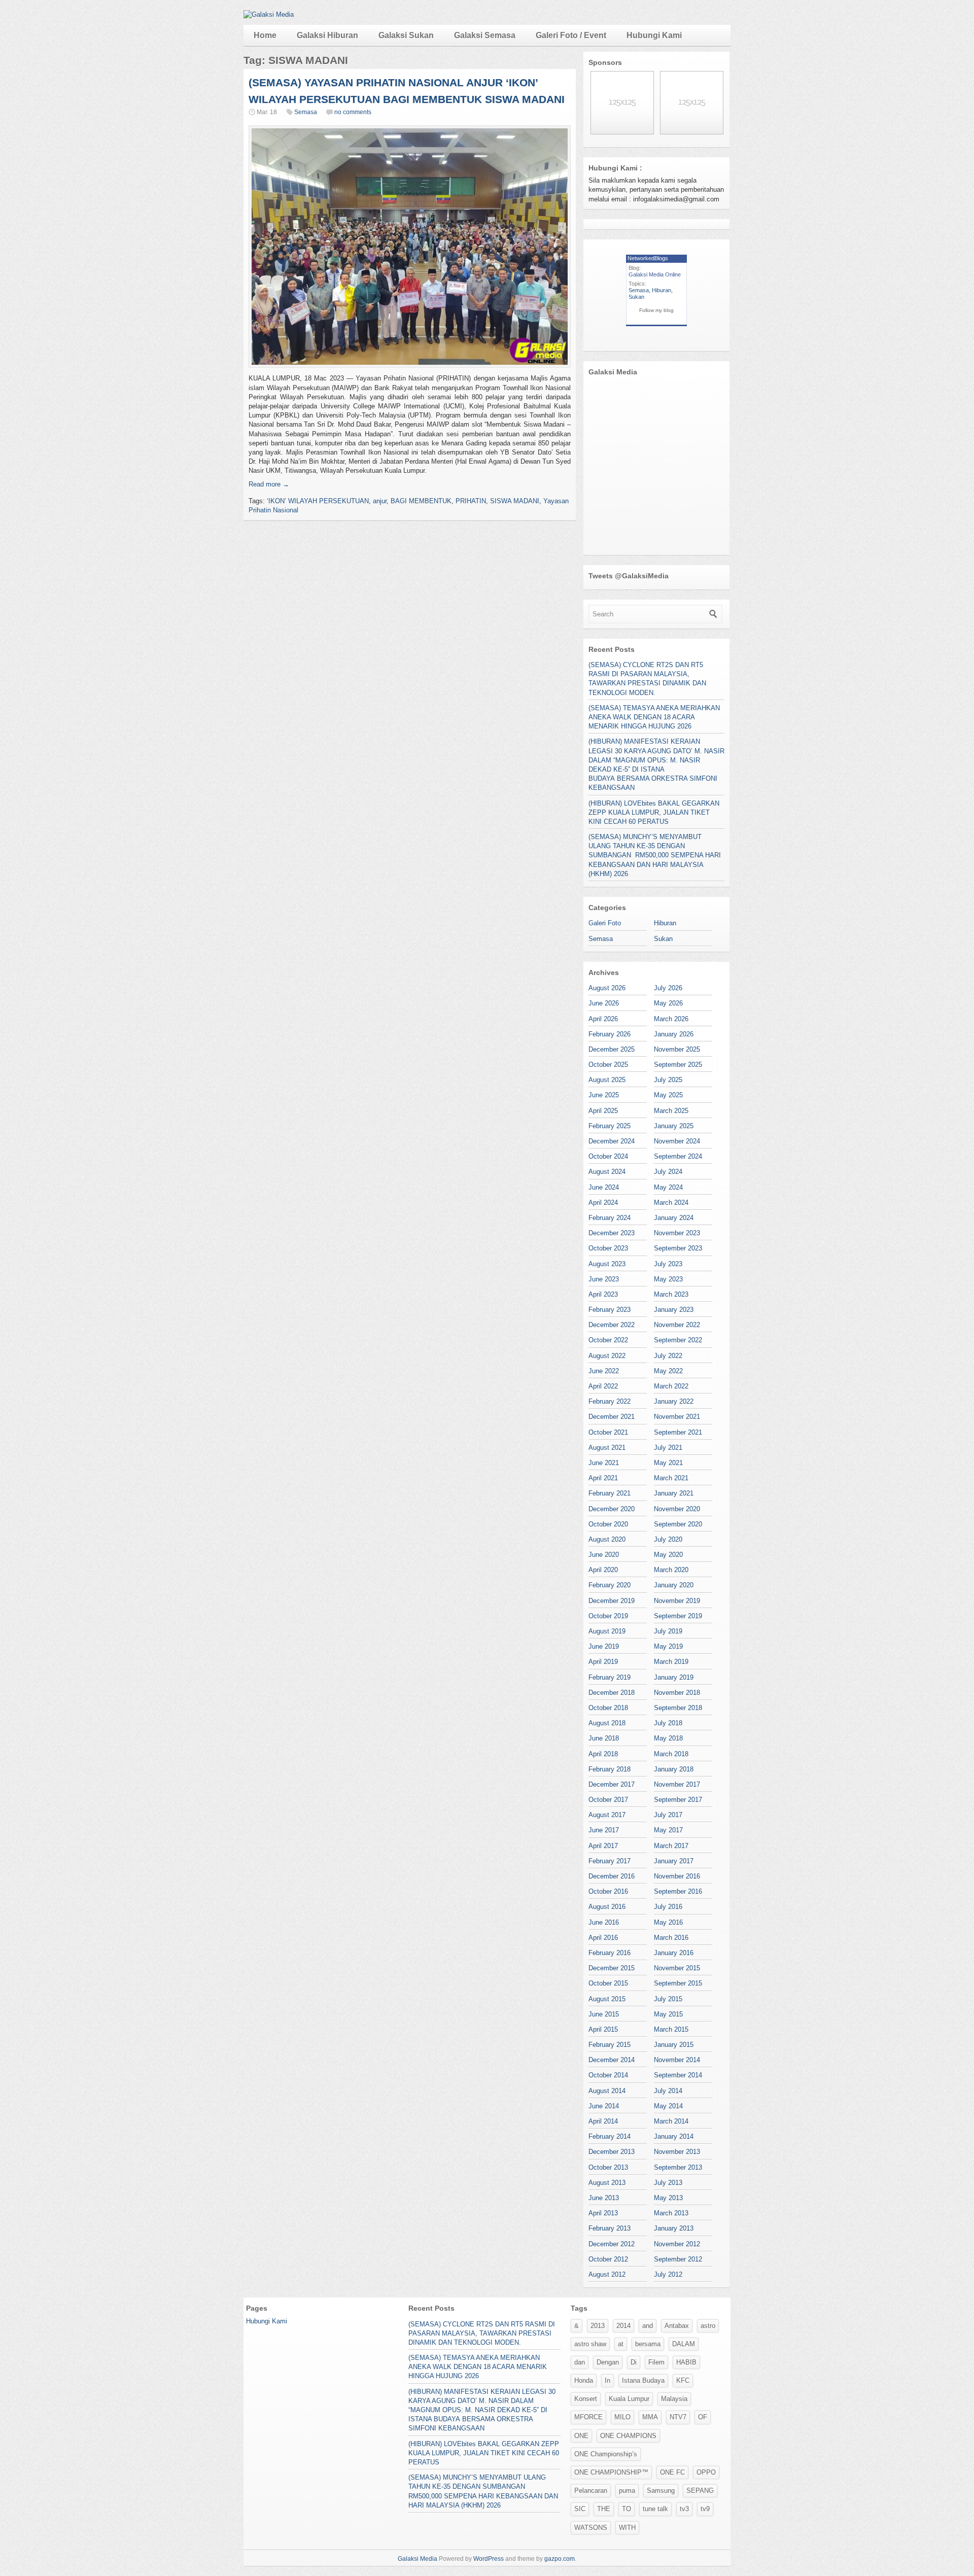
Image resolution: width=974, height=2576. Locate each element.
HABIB (686, 2362)
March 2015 (671, 2029)
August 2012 (607, 2274)
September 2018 (678, 1708)
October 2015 (608, 1983)
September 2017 (678, 1800)
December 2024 (612, 1141)
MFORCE (588, 2417)
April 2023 (603, 1294)
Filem (656, 2362)
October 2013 (608, 2167)
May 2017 (668, 1830)
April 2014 (603, 2121)
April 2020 (603, 1570)
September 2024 (678, 1156)
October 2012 (608, 2259)
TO (627, 2509)
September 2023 (678, 1248)
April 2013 (603, 2213)
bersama (648, 2344)
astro (708, 2326)
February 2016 (610, 1953)
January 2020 (674, 1585)
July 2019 (668, 1631)
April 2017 (603, 1846)
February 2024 (610, 1218)
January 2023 (674, 1310)
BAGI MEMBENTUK (421, 501)
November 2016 (677, 1876)
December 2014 (612, 2060)
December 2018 (612, 1693)
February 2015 (610, 2045)
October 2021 (608, 1432)
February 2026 (610, 1034)
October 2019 (608, 1616)
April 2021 (603, 1478)
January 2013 (674, 2228)
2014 (623, 2326)
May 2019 (668, 1646)
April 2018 (603, 1754)
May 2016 (668, 1922)
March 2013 (671, 2213)
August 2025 (607, 1080)
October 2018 (608, 1708)
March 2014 (671, 2121)
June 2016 (604, 1922)
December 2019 (612, 1601)
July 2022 (668, 1356)
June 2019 (604, 1646)
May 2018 (668, 1738)
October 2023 (608, 1248)
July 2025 (668, 1080)
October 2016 (608, 1891)
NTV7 (678, 2417)
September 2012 (678, 2259)
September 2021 (678, 1432)
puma (627, 2491)
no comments (353, 112)
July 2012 (668, 2274)
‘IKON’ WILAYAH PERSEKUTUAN (318, 501)
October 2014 (608, 2075)
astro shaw (590, 2344)
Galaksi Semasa (485, 35)
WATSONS (591, 2528)
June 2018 (604, 1738)
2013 (598, 2326)
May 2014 (668, 2106)
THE (604, 2509)
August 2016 (607, 1907)
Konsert (586, 2399)
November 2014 (677, 2060)
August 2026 (607, 988)
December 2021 (612, 1417)
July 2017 (668, 1815)
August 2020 (607, 1539)
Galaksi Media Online (655, 274)
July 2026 (668, 988)
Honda (584, 2380)
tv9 (705, 2509)
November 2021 (677, 1417)
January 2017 (674, 1861)
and (648, 2326)
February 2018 (610, 1769)
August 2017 (607, 1815)
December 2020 (612, 1509)
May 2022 (668, 1371)
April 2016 (603, 1938)
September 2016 (678, 1891)
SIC (580, 2509)
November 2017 (677, 1784)
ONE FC (672, 2472)
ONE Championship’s (606, 2454)
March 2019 (671, 1662)
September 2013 (678, 2167)
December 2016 (612, 1876)
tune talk (655, 2509)
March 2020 (671, 1570)
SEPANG (700, 2491)
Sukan (636, 297)
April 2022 (603, 1386)
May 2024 (668, 1187)
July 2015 (668, 1999)
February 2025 (610, 1126)
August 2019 (607, 1631)
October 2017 (608, 1800)
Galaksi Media (418, 2559)
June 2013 (604, 2198)
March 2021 (671, 1478)
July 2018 (668, 1723)
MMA (650, 2417)
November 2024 (677, 1141)
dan (580, 2362)
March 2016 (671, 1938)
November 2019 (677, 1601)
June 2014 (604, 2106)
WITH (627, 2528)
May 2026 (668, 1003)
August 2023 (607, 1264)
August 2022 (607, 1356)
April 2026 (603, 1019)
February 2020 (610, 1585)
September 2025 (678, 1065)
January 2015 (674, 2045)
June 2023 (604, 1279)
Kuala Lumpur (629, 2399)
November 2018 (677, 1693)
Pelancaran (591, 2491)
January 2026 (674, 1034)
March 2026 (671, 1019)
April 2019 (603, 1662)
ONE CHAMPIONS (628, 2436)
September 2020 (678, 1524)
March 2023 (671, 1294)
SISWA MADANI (515, 501)
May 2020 (668, 1555)
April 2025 (603, 1111)
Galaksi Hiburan (327, 35)
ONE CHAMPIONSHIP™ (611, 2472)
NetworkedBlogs (648, 258)
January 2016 (674, 1953)
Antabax (677, 2326)
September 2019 (678, 1616)
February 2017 (610, 1861)
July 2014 (668, 2091)
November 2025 (677, 1049)
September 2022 (678, 1340)
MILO (622, 2417)
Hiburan (662, 290)
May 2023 (668, 1279)
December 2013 (612, 2152)
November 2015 (677, 1968)
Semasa (306, 112)
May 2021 (668, 1463)
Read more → (269, 484)
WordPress (489, 2559)
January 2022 (674, 1401)
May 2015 (668, 2014)
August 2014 (607, 2091)
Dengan (608, 2362)
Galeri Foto (605, 923)
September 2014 (678, 2075)
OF (703, 2417)
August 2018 (607, 1723)
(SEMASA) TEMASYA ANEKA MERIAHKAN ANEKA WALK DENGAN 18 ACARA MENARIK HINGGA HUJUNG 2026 (654, 717)
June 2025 (604, 1095)
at (621, 2344)
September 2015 (678, 1983)
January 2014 (674, 2136)
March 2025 (671, 1111)
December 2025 (612, 1049)
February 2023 (610, 1310)
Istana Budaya (643, 2380)
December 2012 (612, 2244)
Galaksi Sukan (406, 35)
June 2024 (604, 1187)
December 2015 (612, 1968)
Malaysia (674, 2399)
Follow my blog (656, 310)
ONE (581, 2436)
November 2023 (677, 1233)
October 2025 (608, 1065)
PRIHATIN (471, 501)
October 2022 (608, 1340)
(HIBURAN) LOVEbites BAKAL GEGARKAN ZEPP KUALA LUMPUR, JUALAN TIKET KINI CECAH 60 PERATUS (654, 812)
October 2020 (608, 1524)
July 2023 (668, 1264)
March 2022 (671, 1386)
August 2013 (607, 2183)
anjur (380, 501)
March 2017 (671, 1846)
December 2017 (612, 1784)
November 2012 (677, 2244)
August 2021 (607, 1448)
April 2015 (603, 2029)
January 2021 (674, 1493)
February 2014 (610, 2136)
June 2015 (604, 2014)
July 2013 (668, 2183)
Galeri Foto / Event (571, 35)
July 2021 (668, 1448)
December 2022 (612, 1325)
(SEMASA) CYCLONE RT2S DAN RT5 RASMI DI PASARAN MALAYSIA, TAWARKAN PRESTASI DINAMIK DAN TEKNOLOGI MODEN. (482, 2333)
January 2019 (674, 1677)
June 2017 (604, 1830)
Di (634, 2362)
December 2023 (612, 1233)
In (607, 2380)
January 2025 (674, 1126)
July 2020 (668, 1539)
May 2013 (668, 2198)
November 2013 (677, 2152)
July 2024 (668, 1172)
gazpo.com (560, 2559)
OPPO (706, 2472)
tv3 (684, 2509)
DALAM (684, 2344)
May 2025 (668, 1095)
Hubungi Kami (654, 35)
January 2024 (674, 1218)
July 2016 (668, 1907)
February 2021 (610, 1493)
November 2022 (677, 1325)
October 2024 (608, 1156)
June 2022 (604, 1371)
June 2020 (604, 1555)
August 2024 (607, 1172)
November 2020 (677, 1509)
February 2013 (610, 2228)
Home (265, 35)
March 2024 (671, 1203)
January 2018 (674, 1769)
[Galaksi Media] (269, 14)
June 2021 (604, 1463)
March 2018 (671, 1754)
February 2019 (610, 1677)
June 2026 (604, 1003)
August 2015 (607, 1999)
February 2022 (610, 1401)
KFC (683, 2380)
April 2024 (603, 1203)
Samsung (661, 2491)
